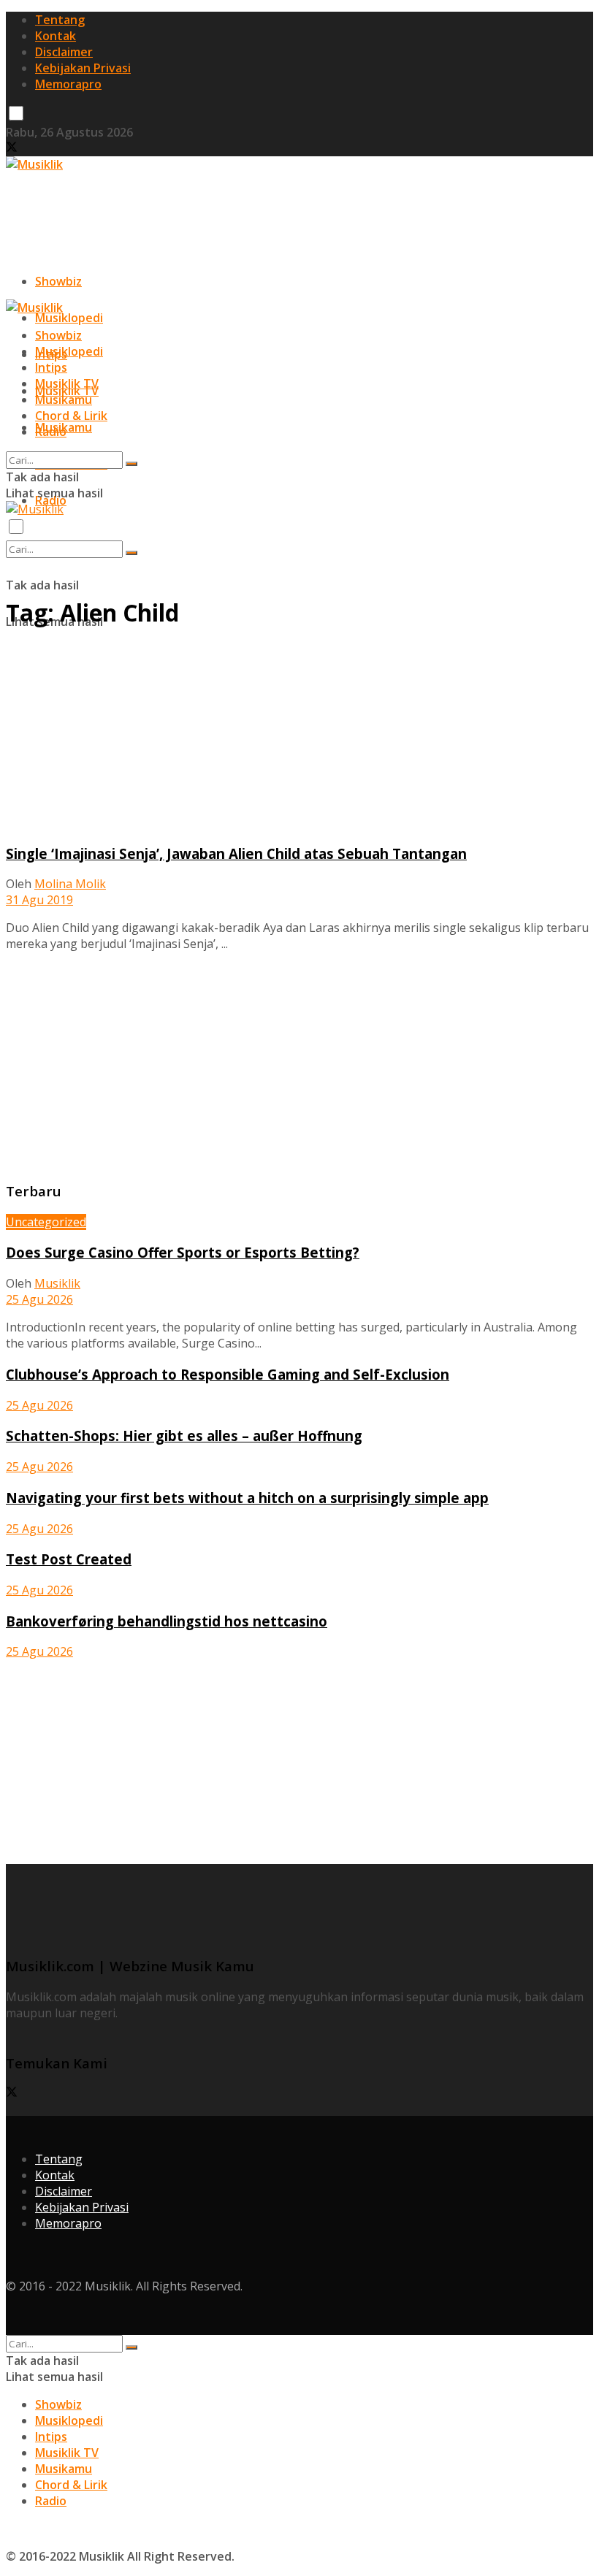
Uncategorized (46, 1222)
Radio (51, 432)
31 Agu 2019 (39, 900)
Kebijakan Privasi (83, 68)
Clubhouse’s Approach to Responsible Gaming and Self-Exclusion (228, 1374)
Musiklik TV (67, 383)
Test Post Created (69, 1559)
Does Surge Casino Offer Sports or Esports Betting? (183, 1252)
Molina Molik (70, 884)
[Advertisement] (272, 205)
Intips (51, 367)
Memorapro (68, 84)
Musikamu (64, 400)
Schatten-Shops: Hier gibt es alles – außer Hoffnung (184, 1436)
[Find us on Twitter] (12, 148)
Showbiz (58, 281)
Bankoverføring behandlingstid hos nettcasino (167, 1621)
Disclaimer (64, 52)
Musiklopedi (69, 318)
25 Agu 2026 (39, 1299)
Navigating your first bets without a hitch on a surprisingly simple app (247, 1498)
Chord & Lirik (71, 416)
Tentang (60, 20)
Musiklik (57, 1283)
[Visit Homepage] (34, 164)
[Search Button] (131, 553)
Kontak (56, 36)
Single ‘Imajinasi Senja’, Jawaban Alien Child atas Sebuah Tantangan (236, 853)
